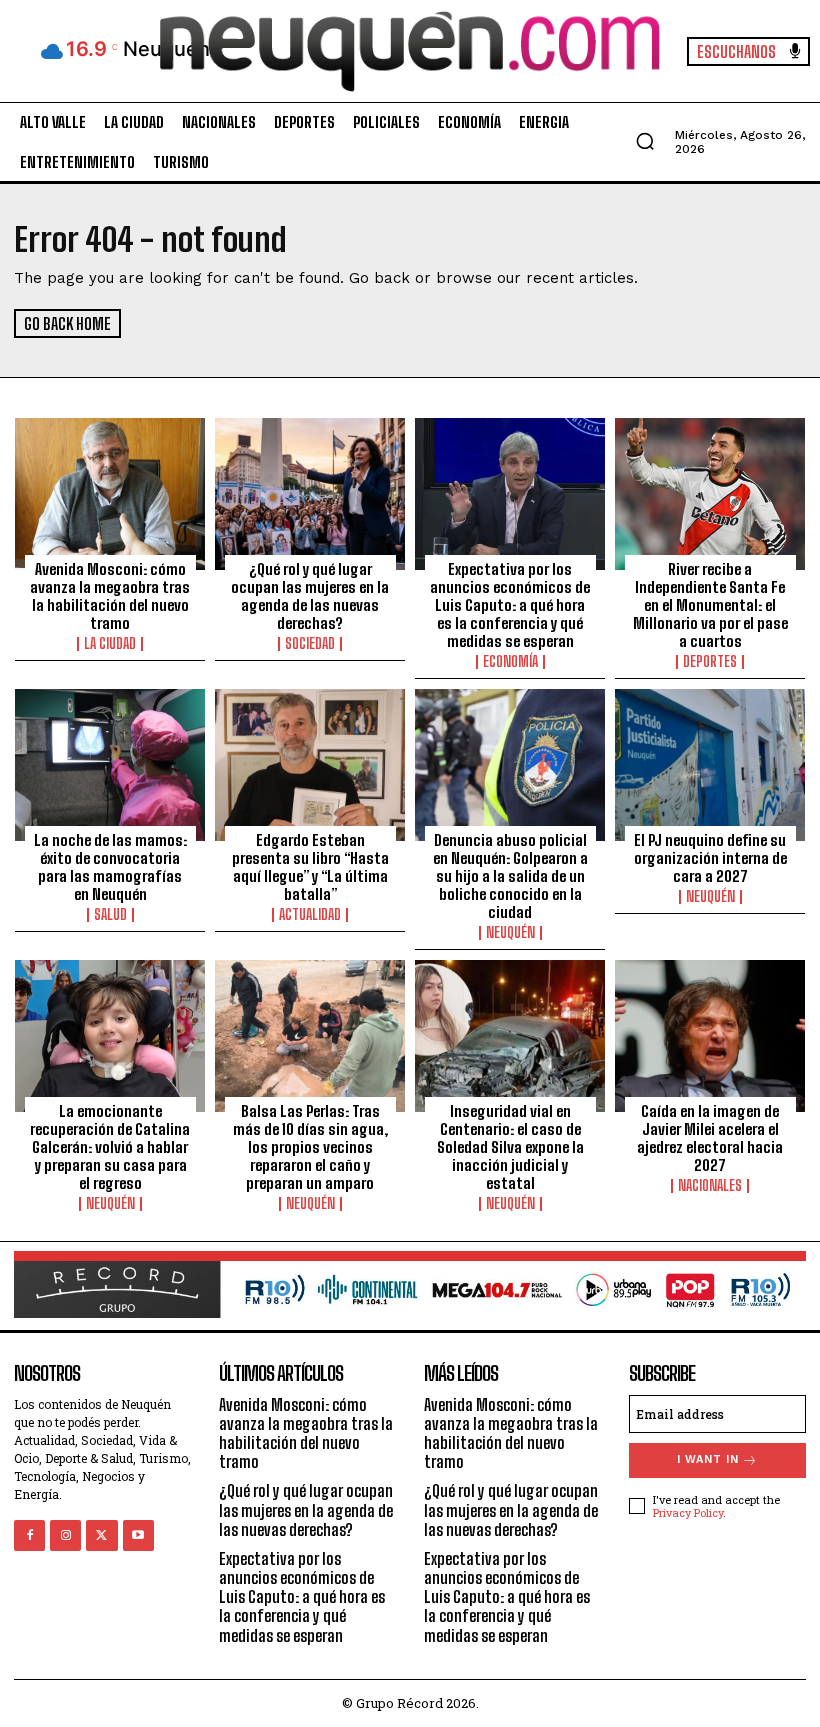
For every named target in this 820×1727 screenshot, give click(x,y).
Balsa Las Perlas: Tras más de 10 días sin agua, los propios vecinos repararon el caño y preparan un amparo (310, 1147)
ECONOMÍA (510, 662)
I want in (708, 1459)
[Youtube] (138, 1535)
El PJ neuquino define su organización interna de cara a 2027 (710, 858)
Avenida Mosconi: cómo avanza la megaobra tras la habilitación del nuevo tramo (110, 596)
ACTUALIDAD (310, 915)
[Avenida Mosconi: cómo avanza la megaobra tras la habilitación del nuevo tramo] (110, 494)
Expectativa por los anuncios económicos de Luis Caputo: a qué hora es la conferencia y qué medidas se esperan (510, 605)
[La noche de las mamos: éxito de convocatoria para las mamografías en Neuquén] (110, 765)
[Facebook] (29, 1535)
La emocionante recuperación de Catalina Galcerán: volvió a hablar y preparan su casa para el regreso (110, 1147)
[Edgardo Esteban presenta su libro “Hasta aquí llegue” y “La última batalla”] (310, 765)
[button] (645, 141)
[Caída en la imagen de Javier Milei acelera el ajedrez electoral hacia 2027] (710, 1036)
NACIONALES (710, 1186)
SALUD (110, 915)
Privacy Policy (688, 1512)
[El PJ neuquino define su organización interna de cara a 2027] (710, 765)
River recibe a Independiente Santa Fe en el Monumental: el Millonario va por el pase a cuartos (710, 605)
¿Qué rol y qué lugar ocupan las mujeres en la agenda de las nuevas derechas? (310, 596)
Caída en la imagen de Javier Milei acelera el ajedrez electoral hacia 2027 (710, 1138)
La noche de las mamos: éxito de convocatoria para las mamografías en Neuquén (110, 867)
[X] (101, 1535)
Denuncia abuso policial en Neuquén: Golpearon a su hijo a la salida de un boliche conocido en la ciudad (510, 876)
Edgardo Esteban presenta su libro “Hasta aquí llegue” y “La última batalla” (310, 867)
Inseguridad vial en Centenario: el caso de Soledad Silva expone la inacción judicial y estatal (510, 1147)
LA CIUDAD (110, 644)
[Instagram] (65, 1535)
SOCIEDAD (310, 644)
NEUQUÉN (510, 933)
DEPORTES (710, 662)
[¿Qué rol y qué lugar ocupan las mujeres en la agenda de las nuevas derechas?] (310, 494)
